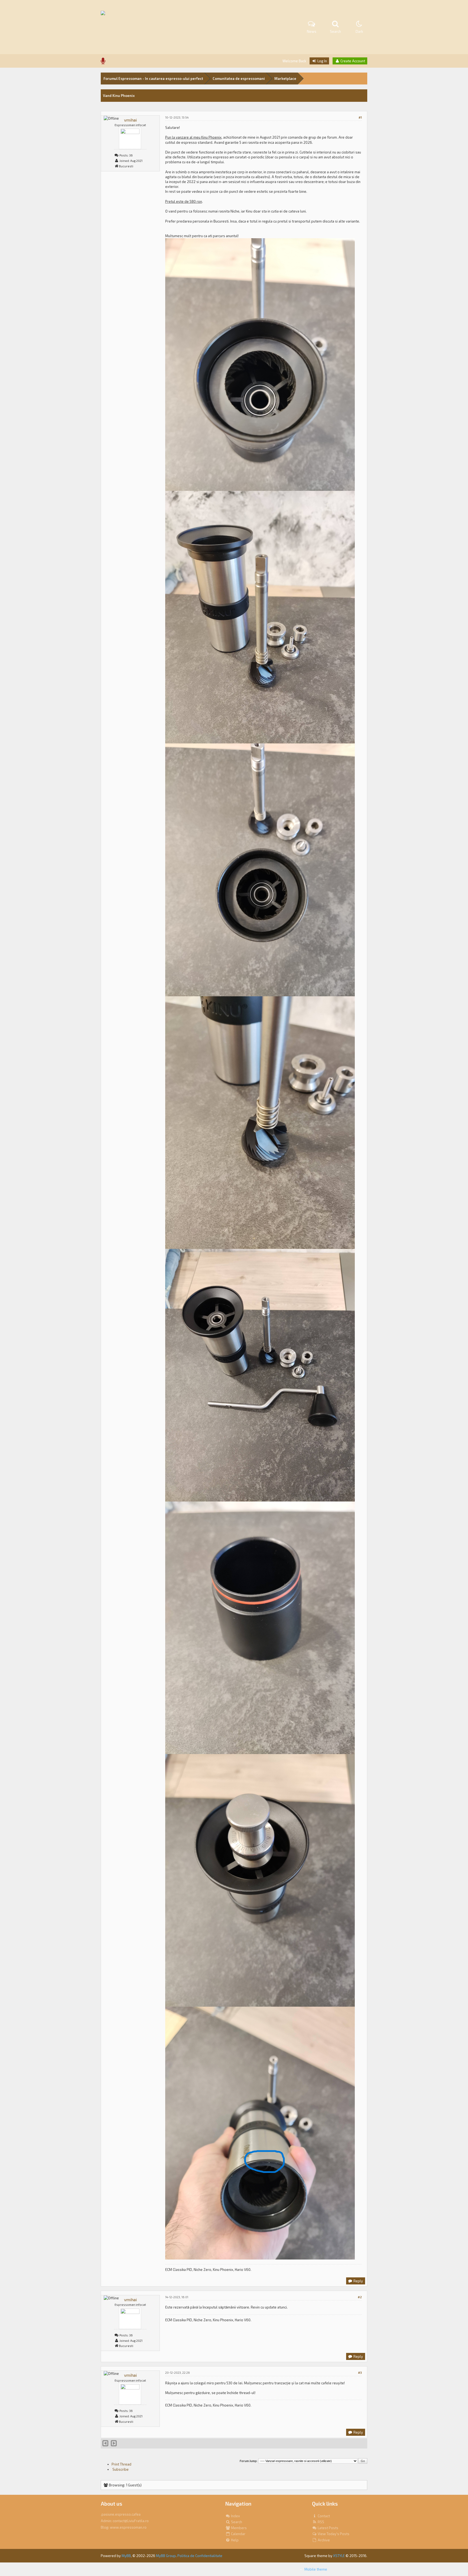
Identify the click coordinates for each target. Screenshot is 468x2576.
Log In (322, 61)
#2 (360, 2297)
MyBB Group (166, 2556)
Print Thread (121, 2464)
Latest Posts (328, 2528)
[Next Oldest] (105, 2444)
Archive (323, 2540)
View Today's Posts (333, 2534)
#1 (360, 117)
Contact (323, 2516)
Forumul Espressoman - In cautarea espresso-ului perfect (153, 79)
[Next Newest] (114, 2444)
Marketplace (285, 79)
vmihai (130, 120)
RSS (321, 2522)
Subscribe (120, 2469)
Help (234, 2540)
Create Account (352, 61)
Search (236, 2522)
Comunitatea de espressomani (239, 79)
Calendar (238, 2534)
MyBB (126, 2556)
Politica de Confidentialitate (200, 2556)
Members (238, 2528)
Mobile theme (316, 2569)
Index (235, 2516)
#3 (360, 2373)
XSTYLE (339, 2556)
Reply (358, 2281)
